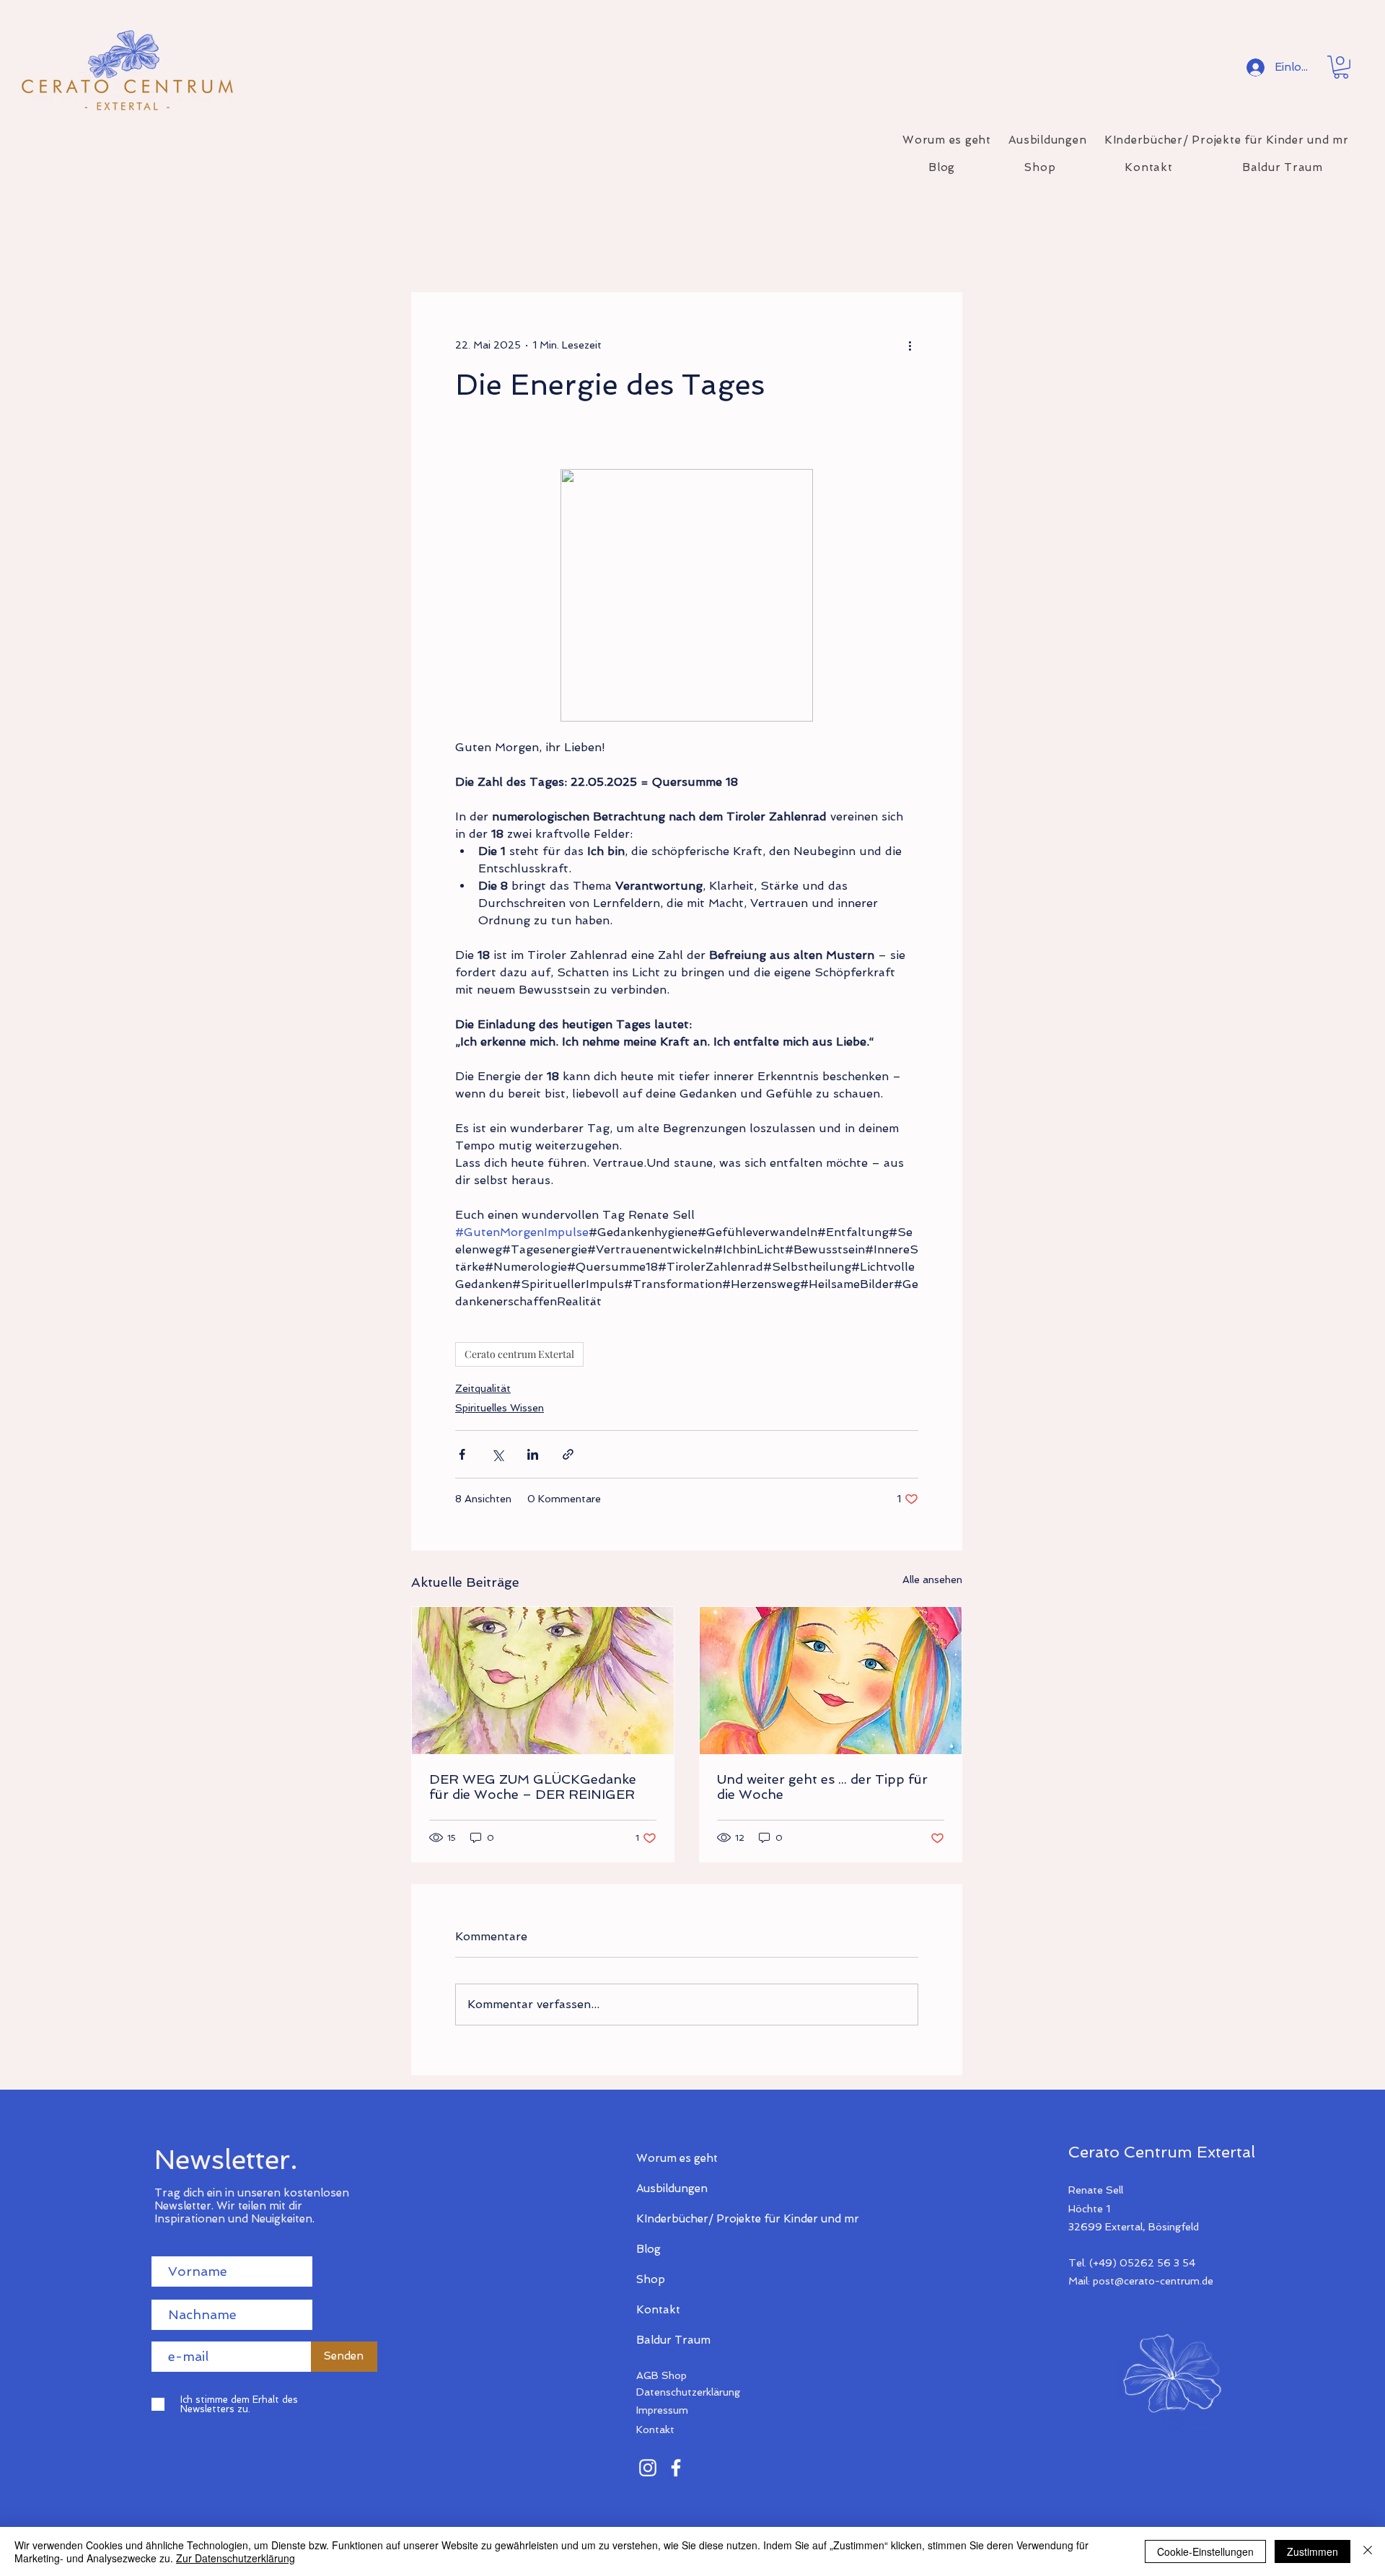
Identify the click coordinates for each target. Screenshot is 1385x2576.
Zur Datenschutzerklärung (236, 2558)
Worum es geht (677, 2158)
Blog (648, 2249)
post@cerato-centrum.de (1153, 2281)
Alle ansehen (932, 1580)
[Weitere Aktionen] (910, 345)
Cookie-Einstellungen (1205, 2551)
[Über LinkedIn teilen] (533, 1454)
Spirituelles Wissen (500, 1408)
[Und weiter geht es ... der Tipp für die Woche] (831, 1681)
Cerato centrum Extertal (519, 1354)
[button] (1341, 67)
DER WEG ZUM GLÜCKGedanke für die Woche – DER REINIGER (533, 1787)
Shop (651, 2279)
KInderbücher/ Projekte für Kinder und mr (687, 2219)
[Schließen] (1368, 2551)
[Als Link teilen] (568, 1454)
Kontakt (658, 2310)
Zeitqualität (483, 1388)
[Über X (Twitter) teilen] (497, 1454)
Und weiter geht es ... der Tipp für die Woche (822, 1787)
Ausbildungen (672, 2189)
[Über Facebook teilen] (462, 1454)
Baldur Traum (673, 2340)
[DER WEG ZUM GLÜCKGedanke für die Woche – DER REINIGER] (543, 1681)
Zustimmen (1313, 2551)
